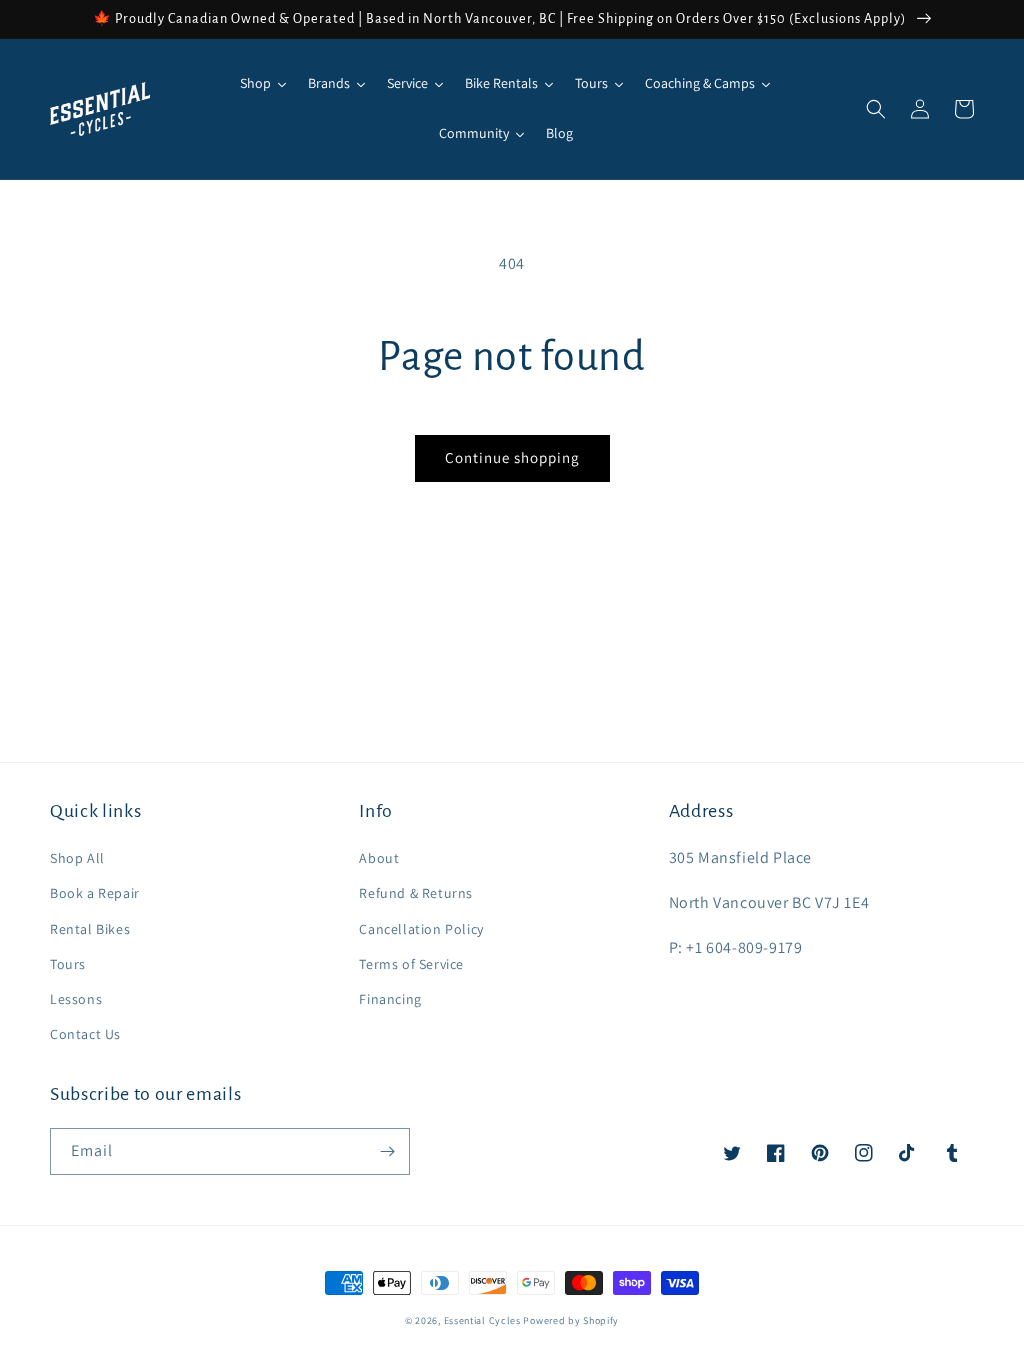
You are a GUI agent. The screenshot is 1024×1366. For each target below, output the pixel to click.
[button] (876, 109)
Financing (390, 999)
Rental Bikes (90, 929)
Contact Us (85, 1034)
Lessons (76, 999)
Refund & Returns (416, 893)
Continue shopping (512, 457)
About (379, 858)
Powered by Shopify (571, 1320)
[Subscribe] (387, 1151)
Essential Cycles (482, 1320)
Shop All (77, 858)
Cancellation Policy (421, 929)
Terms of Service (411, 964)
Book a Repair (95, 893)
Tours (68, 964)
